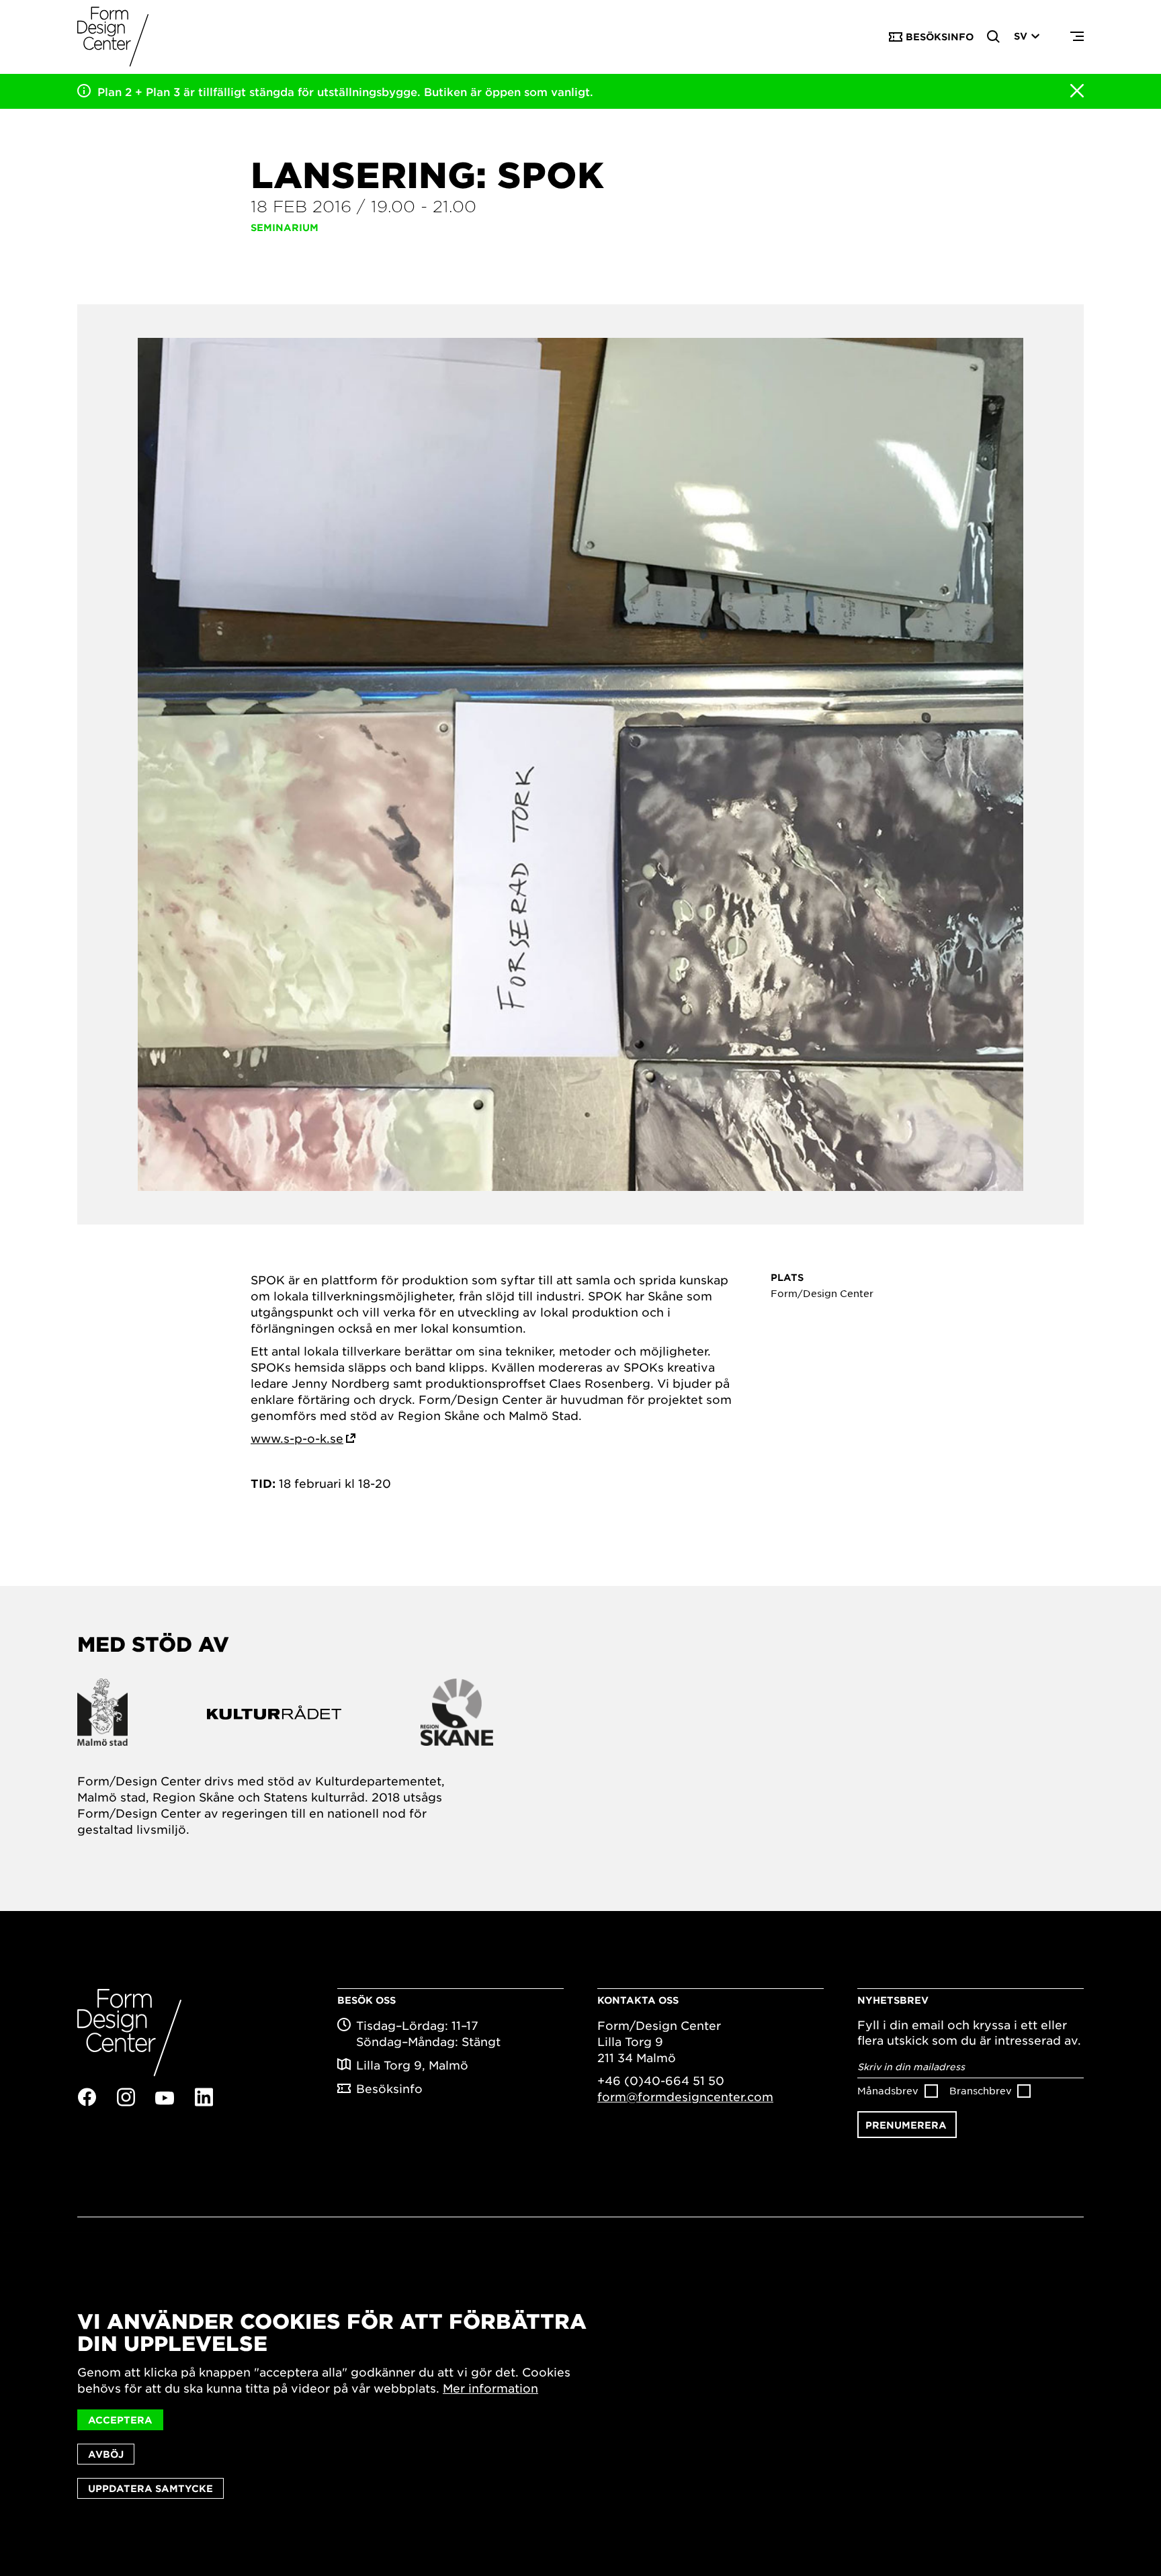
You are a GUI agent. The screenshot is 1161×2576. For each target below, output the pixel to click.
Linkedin (204, 2097)
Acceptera (120, 2420)
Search (994, 37)
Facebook (87, 2097)
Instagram (126, 2097)
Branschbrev (981, 2090)
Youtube (165, 2098)
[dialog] (580, 2404)
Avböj (106, 2454)
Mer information (490, 2388)
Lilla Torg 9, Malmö (412, 2065)
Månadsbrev (888, 2090)
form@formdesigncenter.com (685, 2096)
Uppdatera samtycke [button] (150, 2488)
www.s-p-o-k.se (297, 1438)
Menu (1077, 37)
